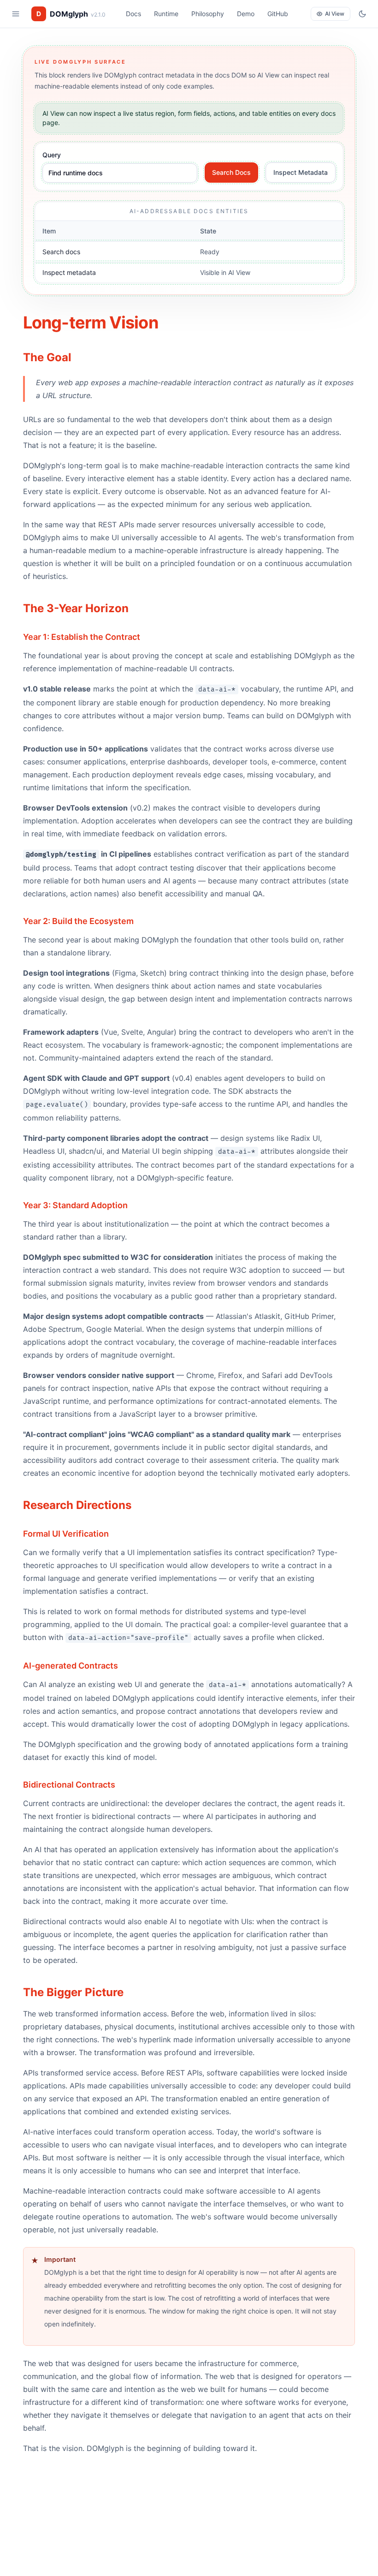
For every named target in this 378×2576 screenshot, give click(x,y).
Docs (133, 14)
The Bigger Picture (73, 1992)
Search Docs (231, 172)
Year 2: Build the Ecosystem (78, 921)
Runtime (166, 14)
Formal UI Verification (66, 1534)
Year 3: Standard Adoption (75, 1205)
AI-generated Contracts (71, 1666)
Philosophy (208, 14)
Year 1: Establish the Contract (82, 637)
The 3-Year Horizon (76, 608)
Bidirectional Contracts (69, 1785)
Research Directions (77, 1505)
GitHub (278, 14)
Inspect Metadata (301, 172)
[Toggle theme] (362, 14)
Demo (246, 14)
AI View (335, 14)
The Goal (47, 357)
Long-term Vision (91, 322)
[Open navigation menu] (16, 14)
